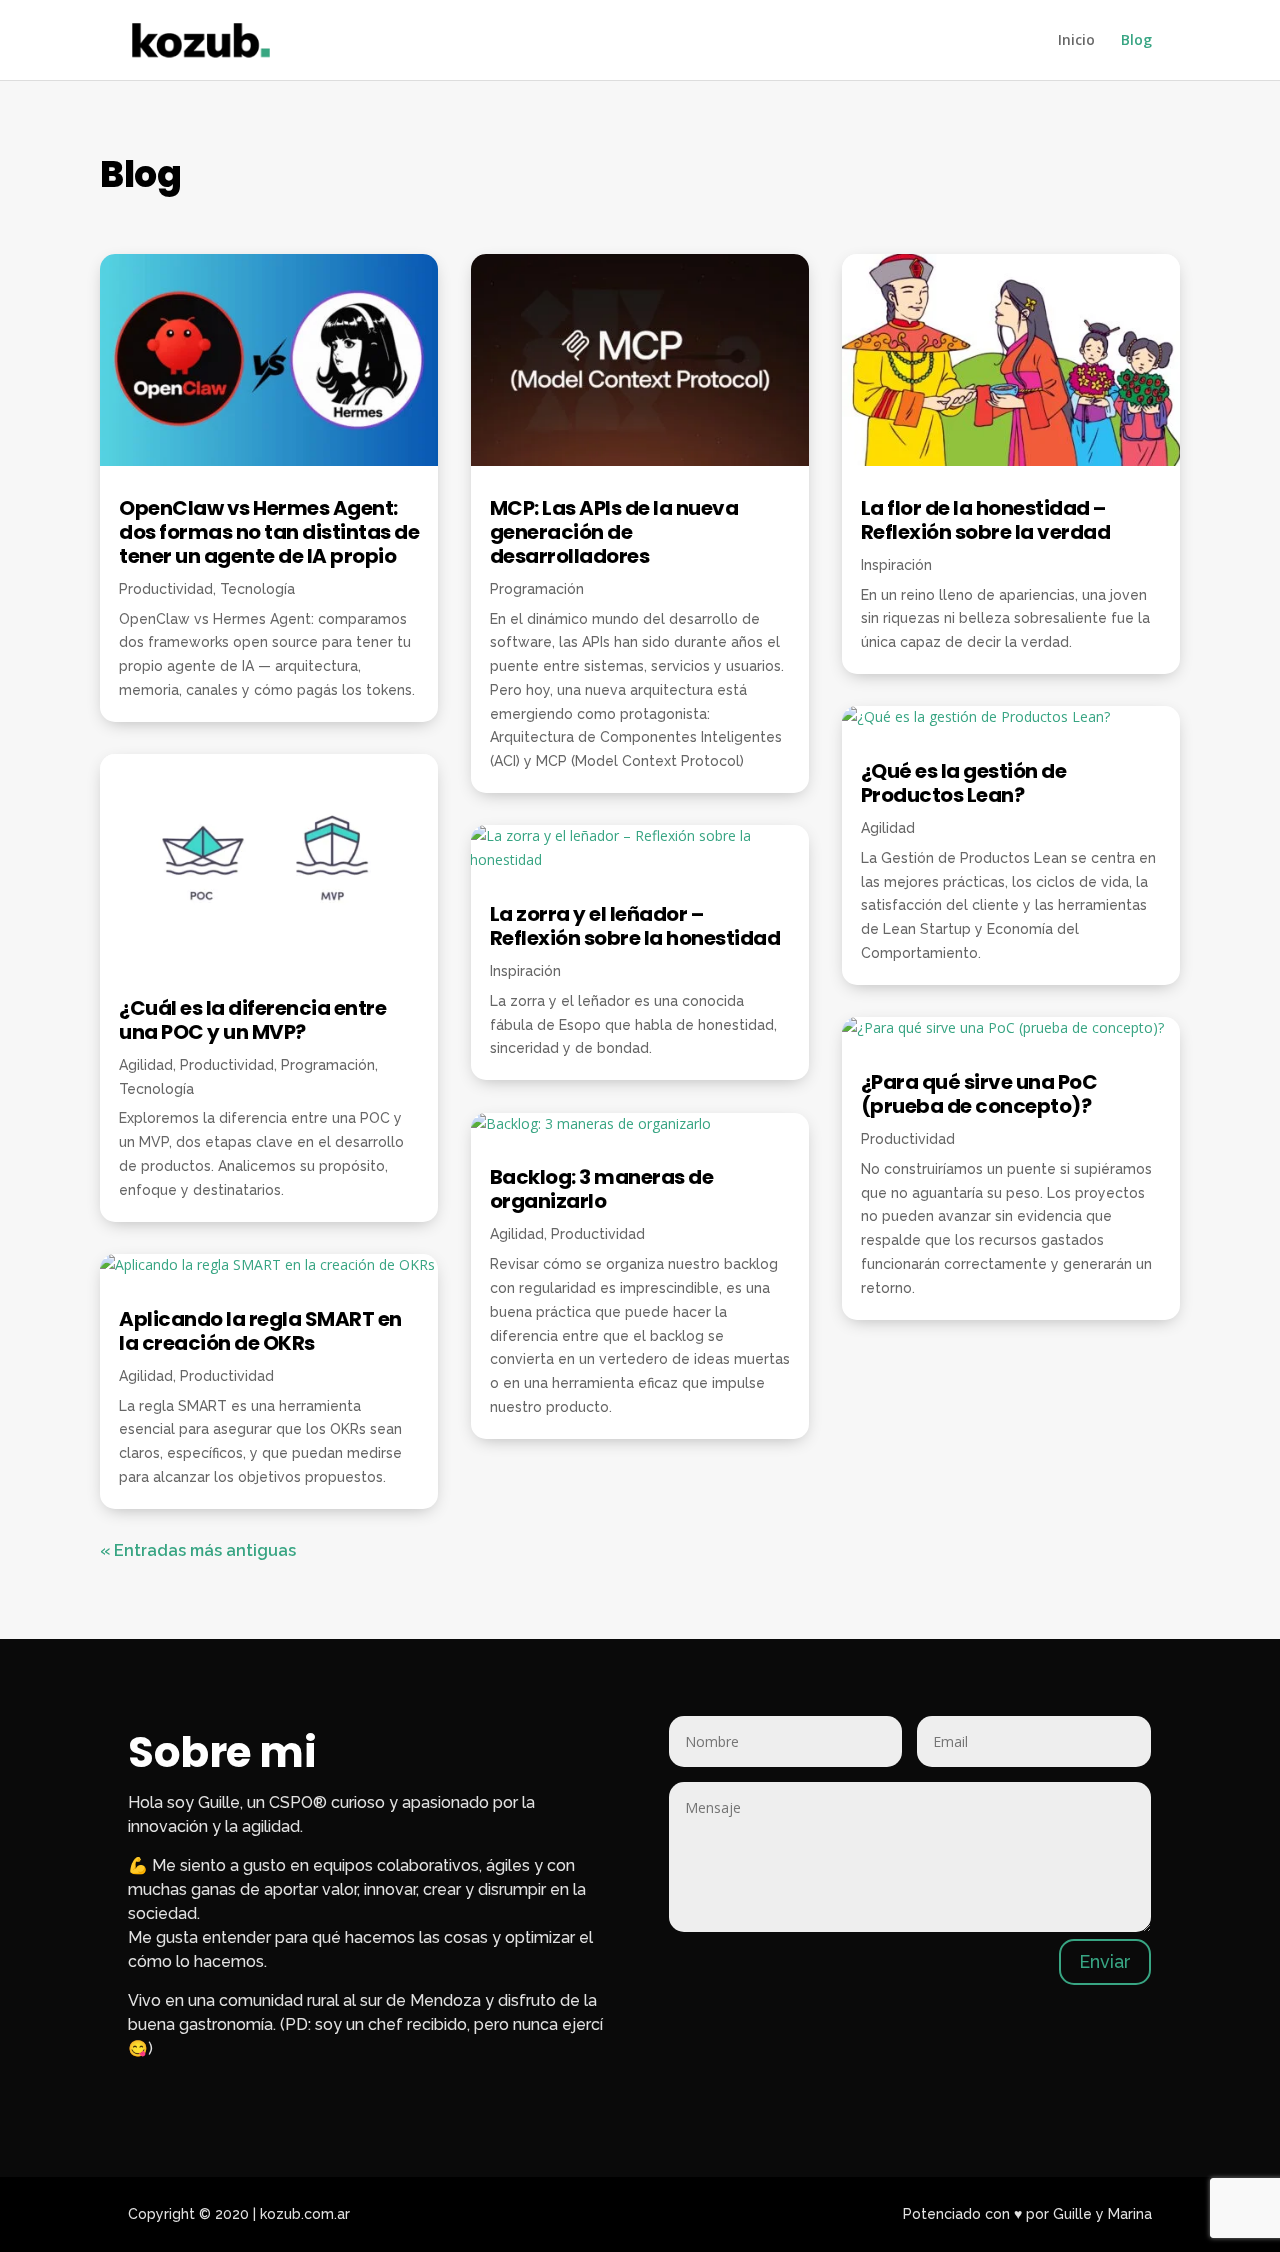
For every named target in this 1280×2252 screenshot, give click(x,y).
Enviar (1105, 1961)
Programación (328, 1065)
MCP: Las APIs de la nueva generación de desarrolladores (614, 532)
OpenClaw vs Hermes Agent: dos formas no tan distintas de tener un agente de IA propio (269, 532)
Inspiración (525, 971)
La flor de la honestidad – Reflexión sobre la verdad (986, 520)
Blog (1136, 41)
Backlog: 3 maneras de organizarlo (602, 1189)
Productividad (166, 589)
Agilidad (146, 1065)
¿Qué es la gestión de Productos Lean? (964, 783)
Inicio (1076, 41)
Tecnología (257, 589)
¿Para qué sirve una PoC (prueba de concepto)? (979, 1094)
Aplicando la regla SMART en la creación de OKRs (260, 1331)
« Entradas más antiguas (198, 1550)
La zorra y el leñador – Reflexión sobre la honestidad (635, 926)
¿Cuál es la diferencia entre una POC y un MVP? (252, 1020)
